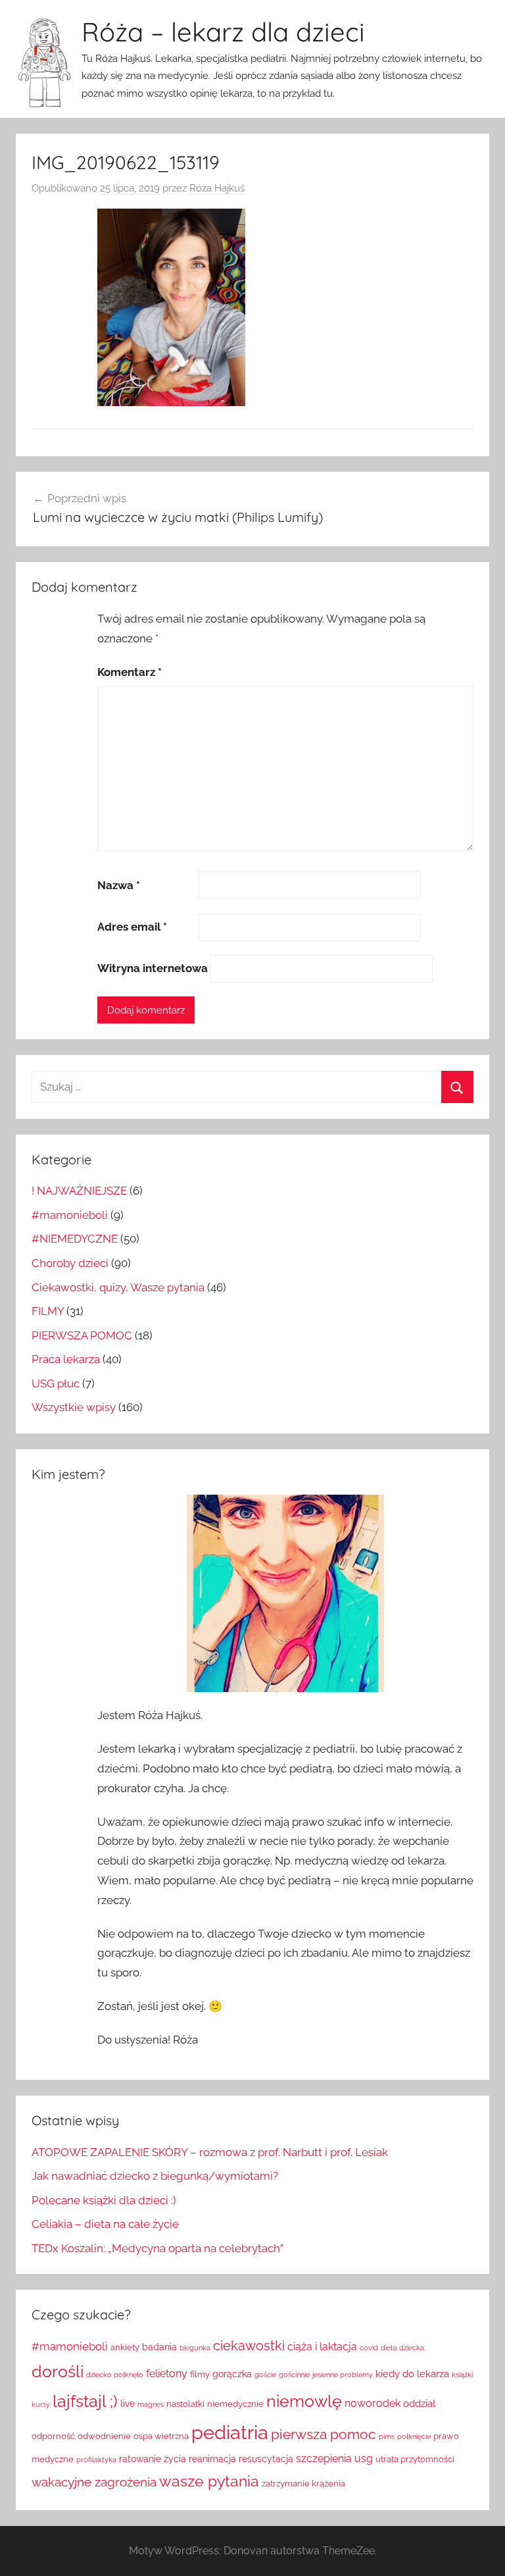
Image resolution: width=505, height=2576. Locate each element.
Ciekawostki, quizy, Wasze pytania (118, 1287)
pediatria (230, 2432)
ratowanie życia (153, 2459)
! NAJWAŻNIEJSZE (79, 1191)
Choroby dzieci (70, 1263)
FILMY (48, 1311)
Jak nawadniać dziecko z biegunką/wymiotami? (155, 2176)
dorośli (58, 2372)
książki (462, 2375)
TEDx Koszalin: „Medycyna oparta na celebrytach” (157, 2248)
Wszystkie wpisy (74, 1407)
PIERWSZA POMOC (82, 1335)
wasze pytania (209, 2481)
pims (387, 2436)
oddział (419, 2404)
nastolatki (185, 2404)
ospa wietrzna (161, 2436)
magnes (151, 2404)
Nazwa (119, 885)
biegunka (195, 2348)
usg (364, 2459)
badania (159, 2347)
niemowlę (304, 2401)
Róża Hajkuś (217, 188)
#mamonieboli (70, 1215)
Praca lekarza (66, 1359)
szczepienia (324, 2459)
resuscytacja (266, 2459)
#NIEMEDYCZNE (75, 1239)
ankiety (125, 2347)
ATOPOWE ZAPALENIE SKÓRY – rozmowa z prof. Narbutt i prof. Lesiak (210, 2152)
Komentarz (130, 672)
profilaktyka (96, 2460)
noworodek (373, 2403)
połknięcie (414, 2436)
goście (265, 2375)
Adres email (132, 927)
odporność (53, 2436)
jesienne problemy (343, 2375)
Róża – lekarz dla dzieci (223, 32)
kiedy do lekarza (412, 2374)
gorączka (232, 2374)
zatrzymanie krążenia (303, 2484)
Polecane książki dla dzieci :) (104, 2200)
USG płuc (56, 1383)
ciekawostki (249, 2346)
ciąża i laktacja (322, 2347)
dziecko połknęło (115, 2375)
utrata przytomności (415, 2459)
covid (369, 2348)
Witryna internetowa (153, 968)
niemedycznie (235, 2404)
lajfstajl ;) (85, 2401)
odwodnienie (104, 2436)
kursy (41, 2404)
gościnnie (294, 2375)
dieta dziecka (402, 2348)
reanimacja (212, 2459)
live (128, 2404)
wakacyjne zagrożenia (94, 2482)
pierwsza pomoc (324, 2434)
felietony (167, 2374)
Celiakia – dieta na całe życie (105, 2224)
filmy (200, 2374)
